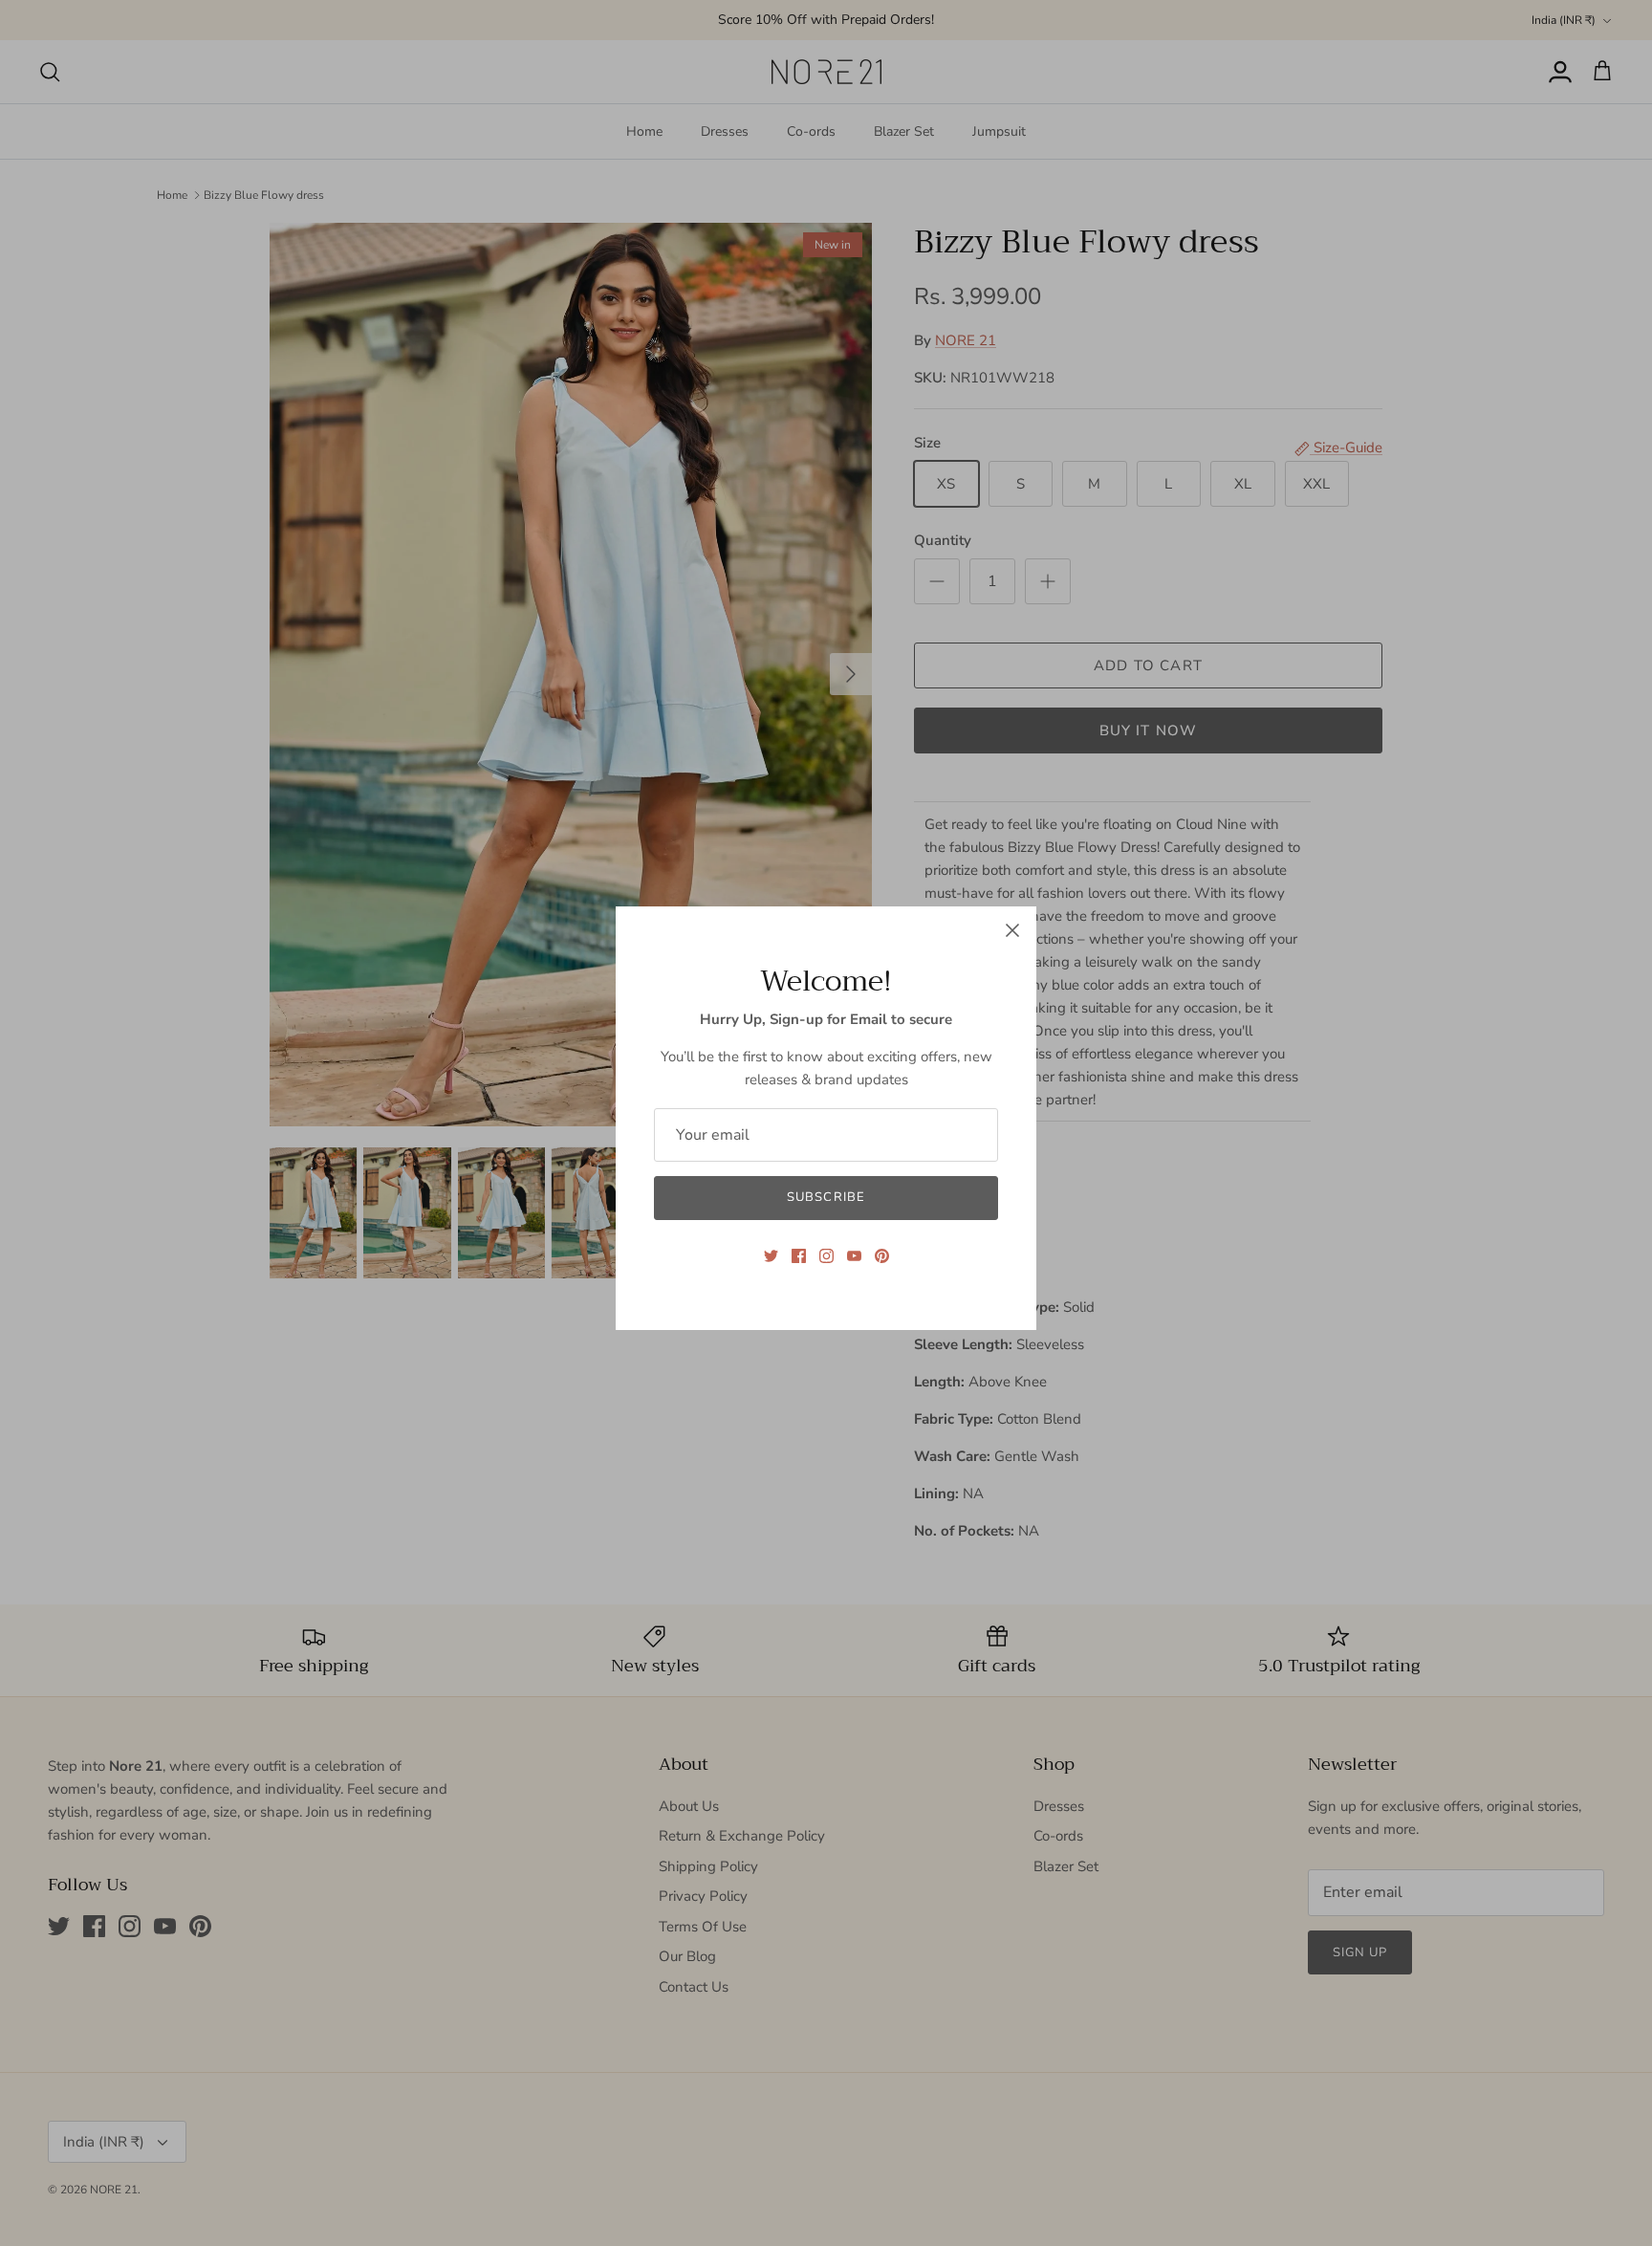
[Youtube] (854, 1256)
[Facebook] (799, 1256)
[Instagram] (826, 1256)
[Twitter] (771, 1256)
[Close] (1012, 930)
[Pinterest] (882, 1256)
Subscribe (826, 1197)
